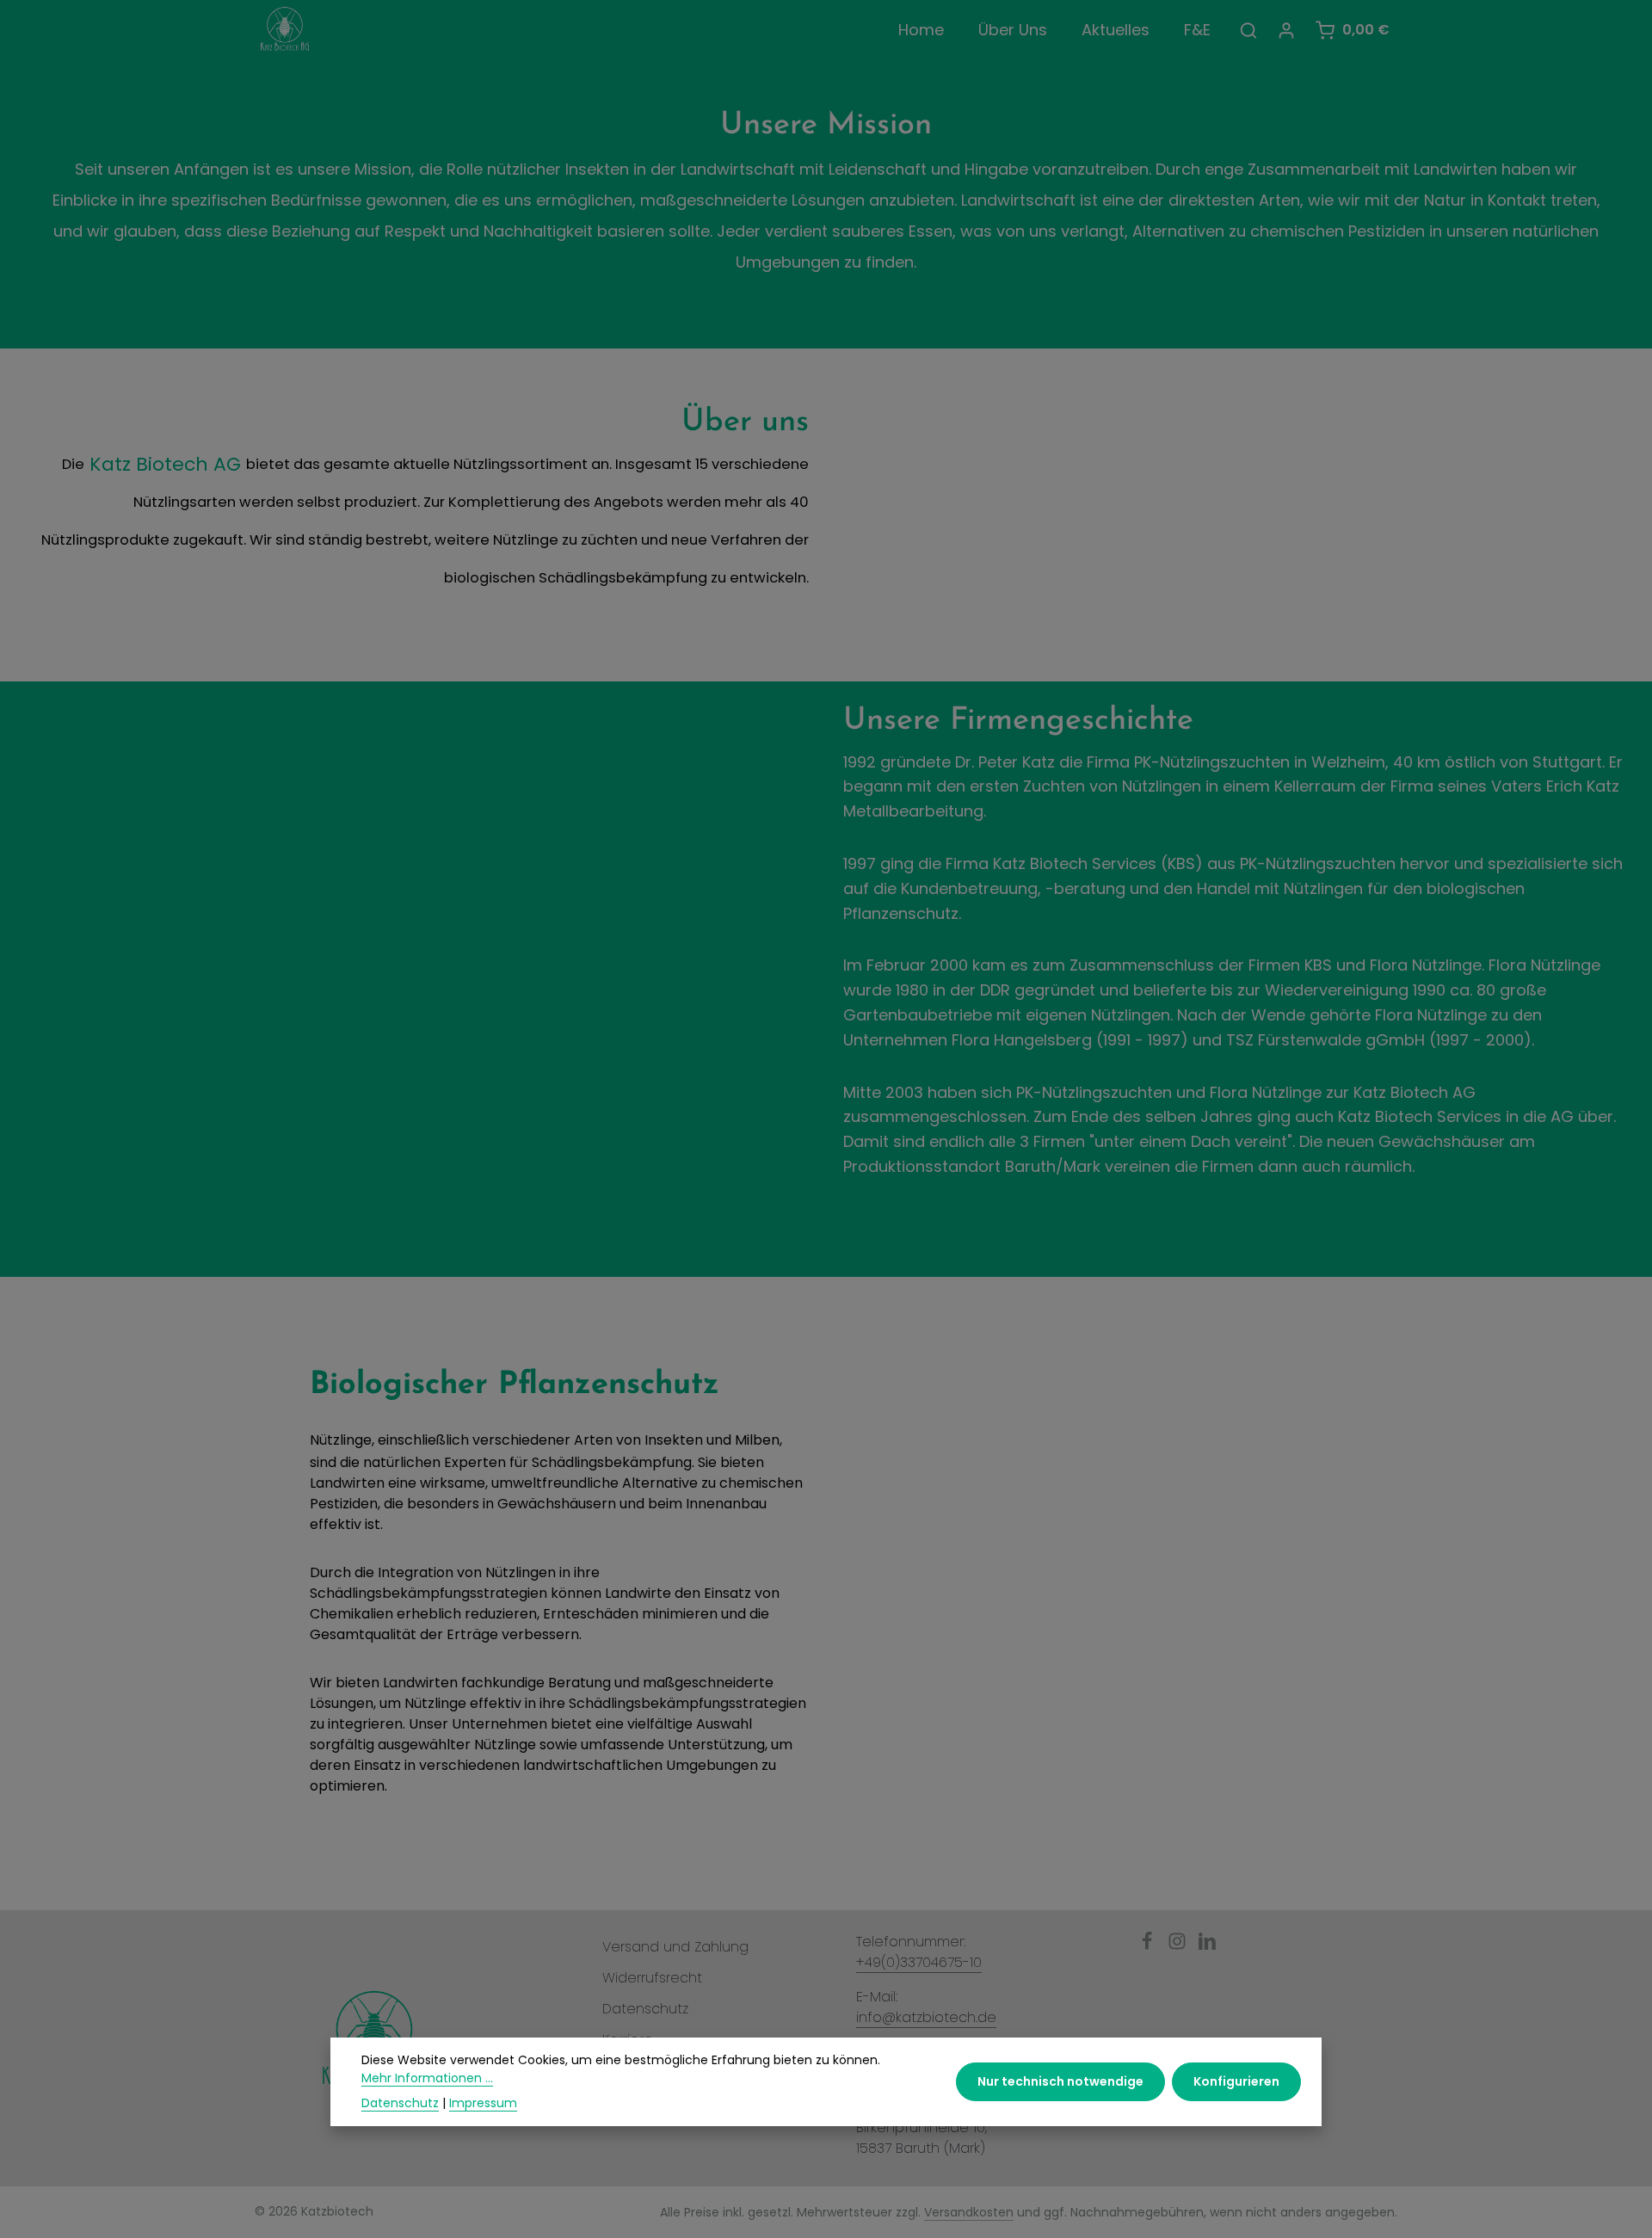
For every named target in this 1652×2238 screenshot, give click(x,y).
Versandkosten (969, 2212)
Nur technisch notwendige (1060, 2081)
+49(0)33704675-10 (919, 1962)
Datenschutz (645, 2009)
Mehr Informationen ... (427, 2078)
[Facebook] (1149, 1946)
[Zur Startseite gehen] (285, 30)
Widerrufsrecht (652, 1978)
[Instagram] (1179, 1946)
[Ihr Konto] (1286, 30)
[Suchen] (1248, 30)
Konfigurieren (1236, 2081)
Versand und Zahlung (675, 1947)
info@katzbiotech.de (926, 2017)
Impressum (483, 2103)
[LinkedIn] (1207, 1946)
